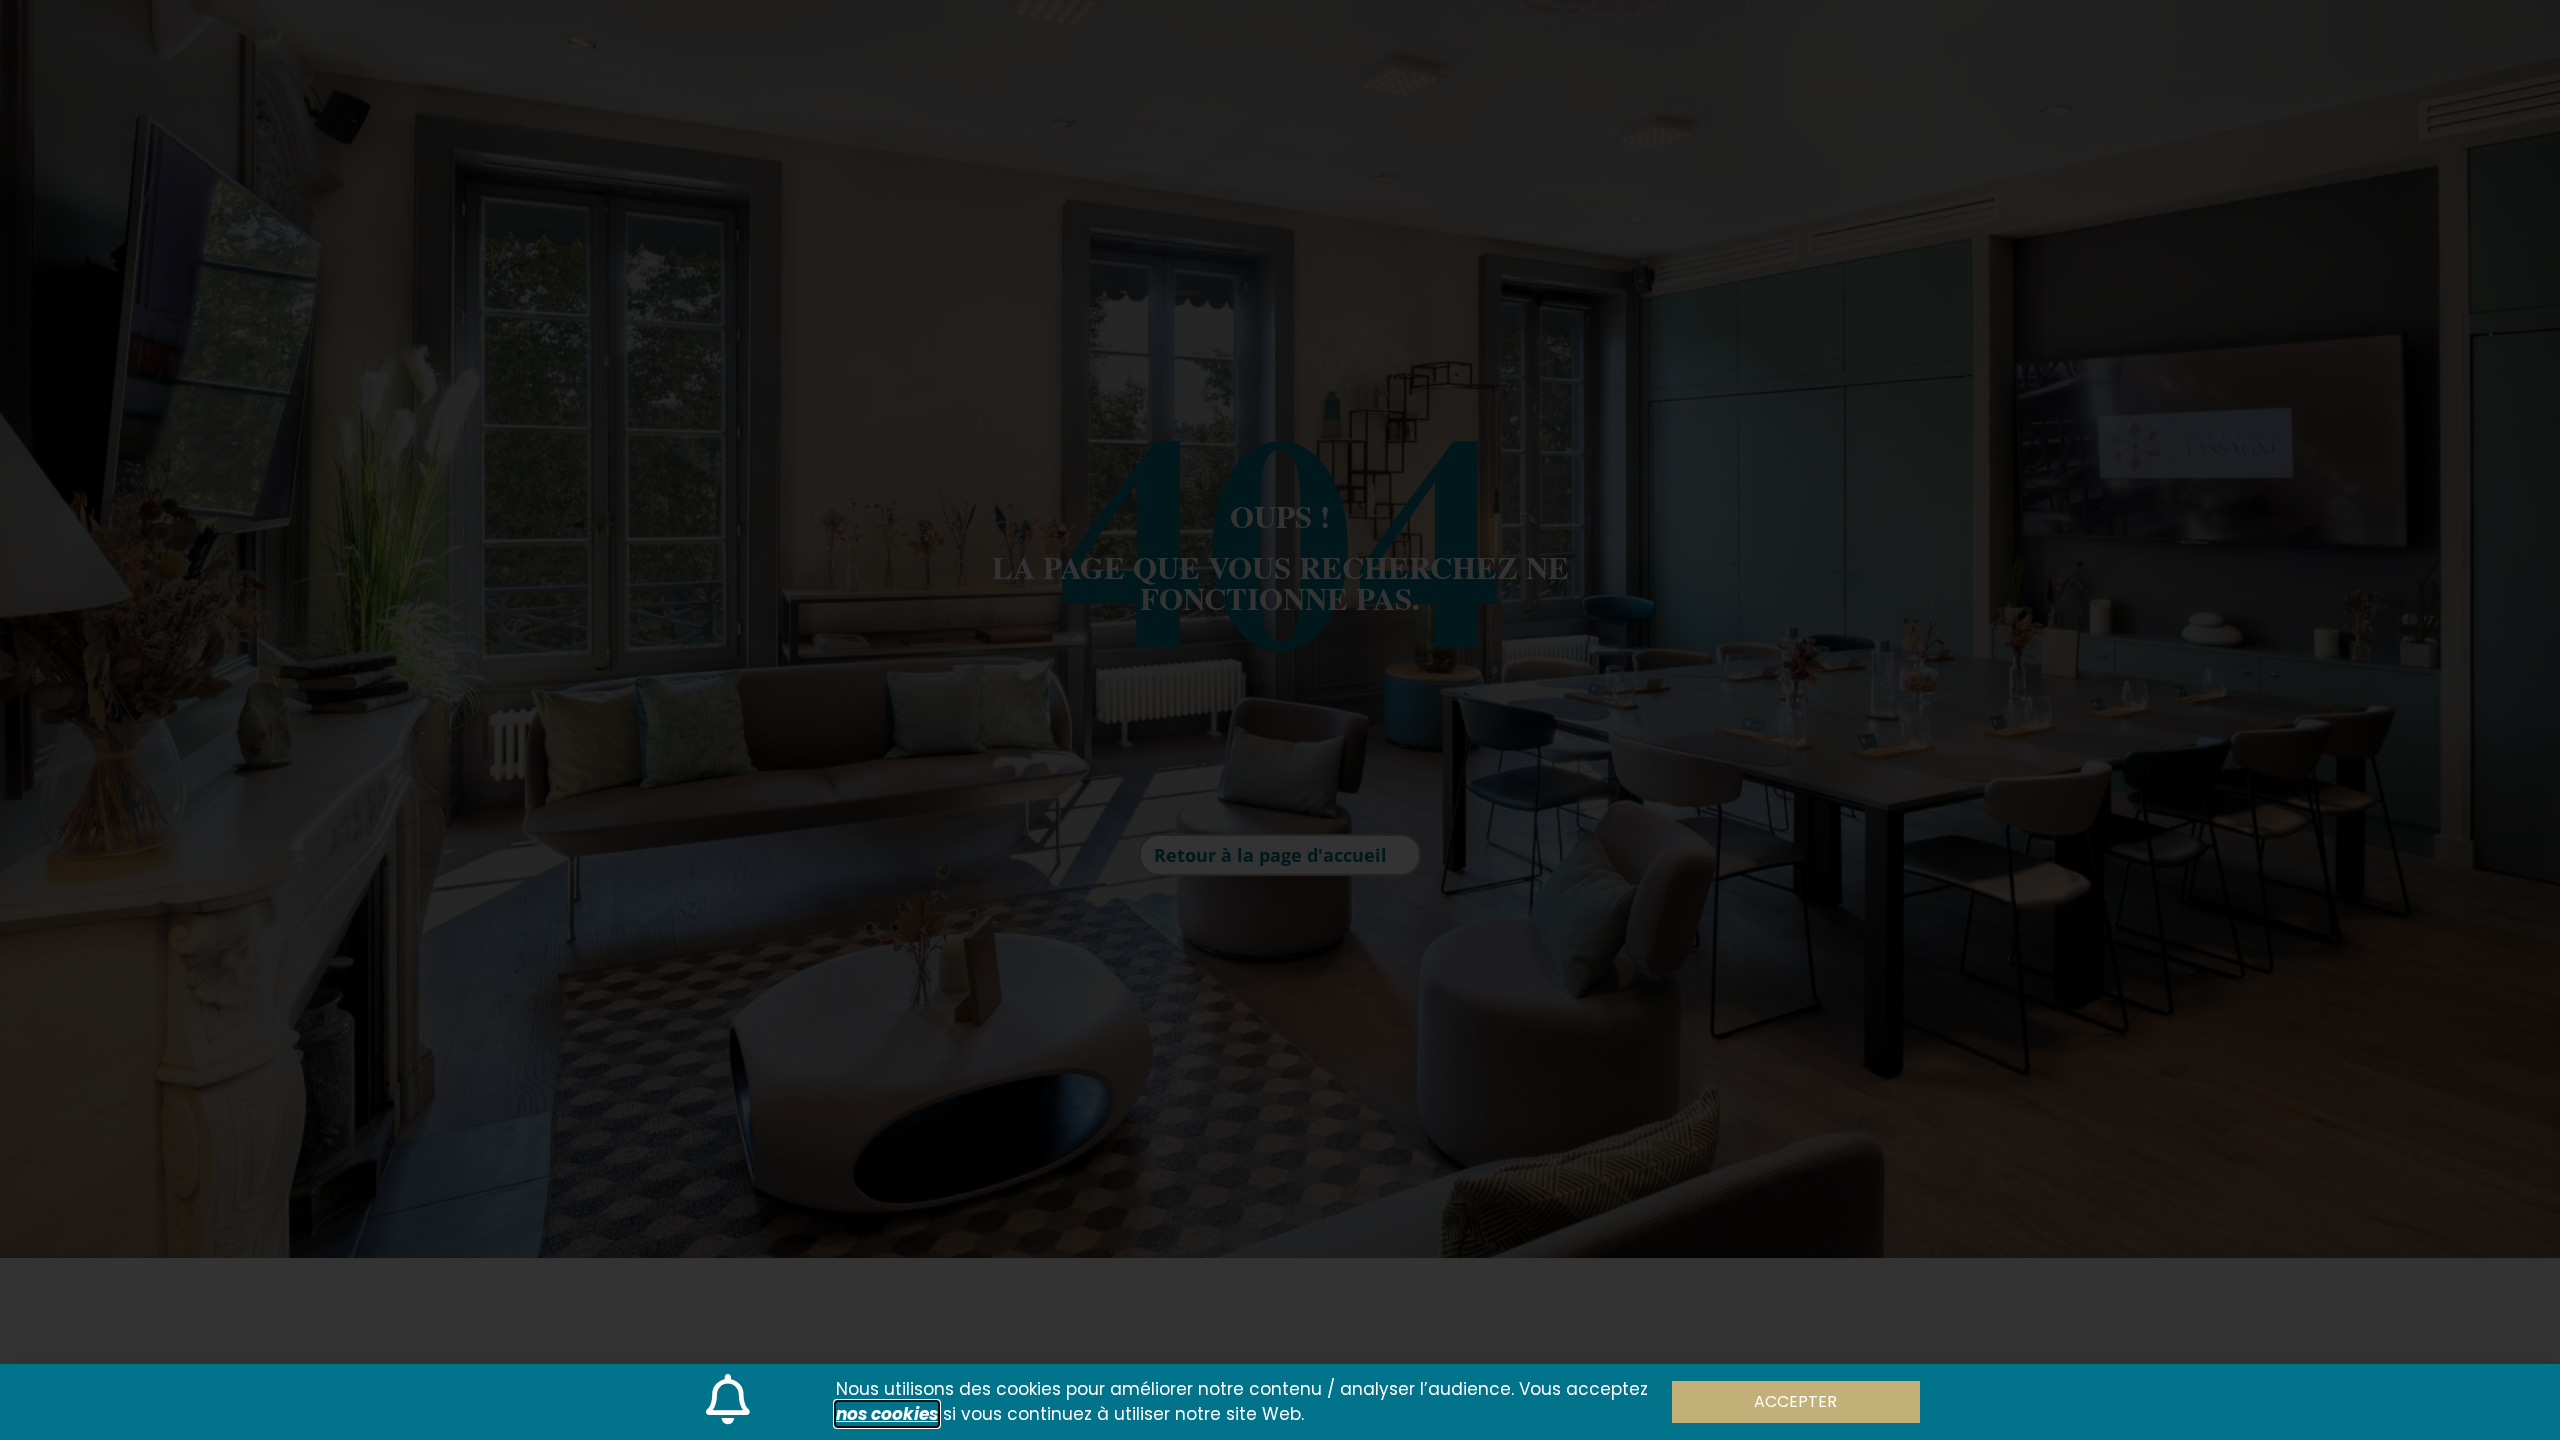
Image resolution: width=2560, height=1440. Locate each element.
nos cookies (887, 1414)
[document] (1280, 720)
